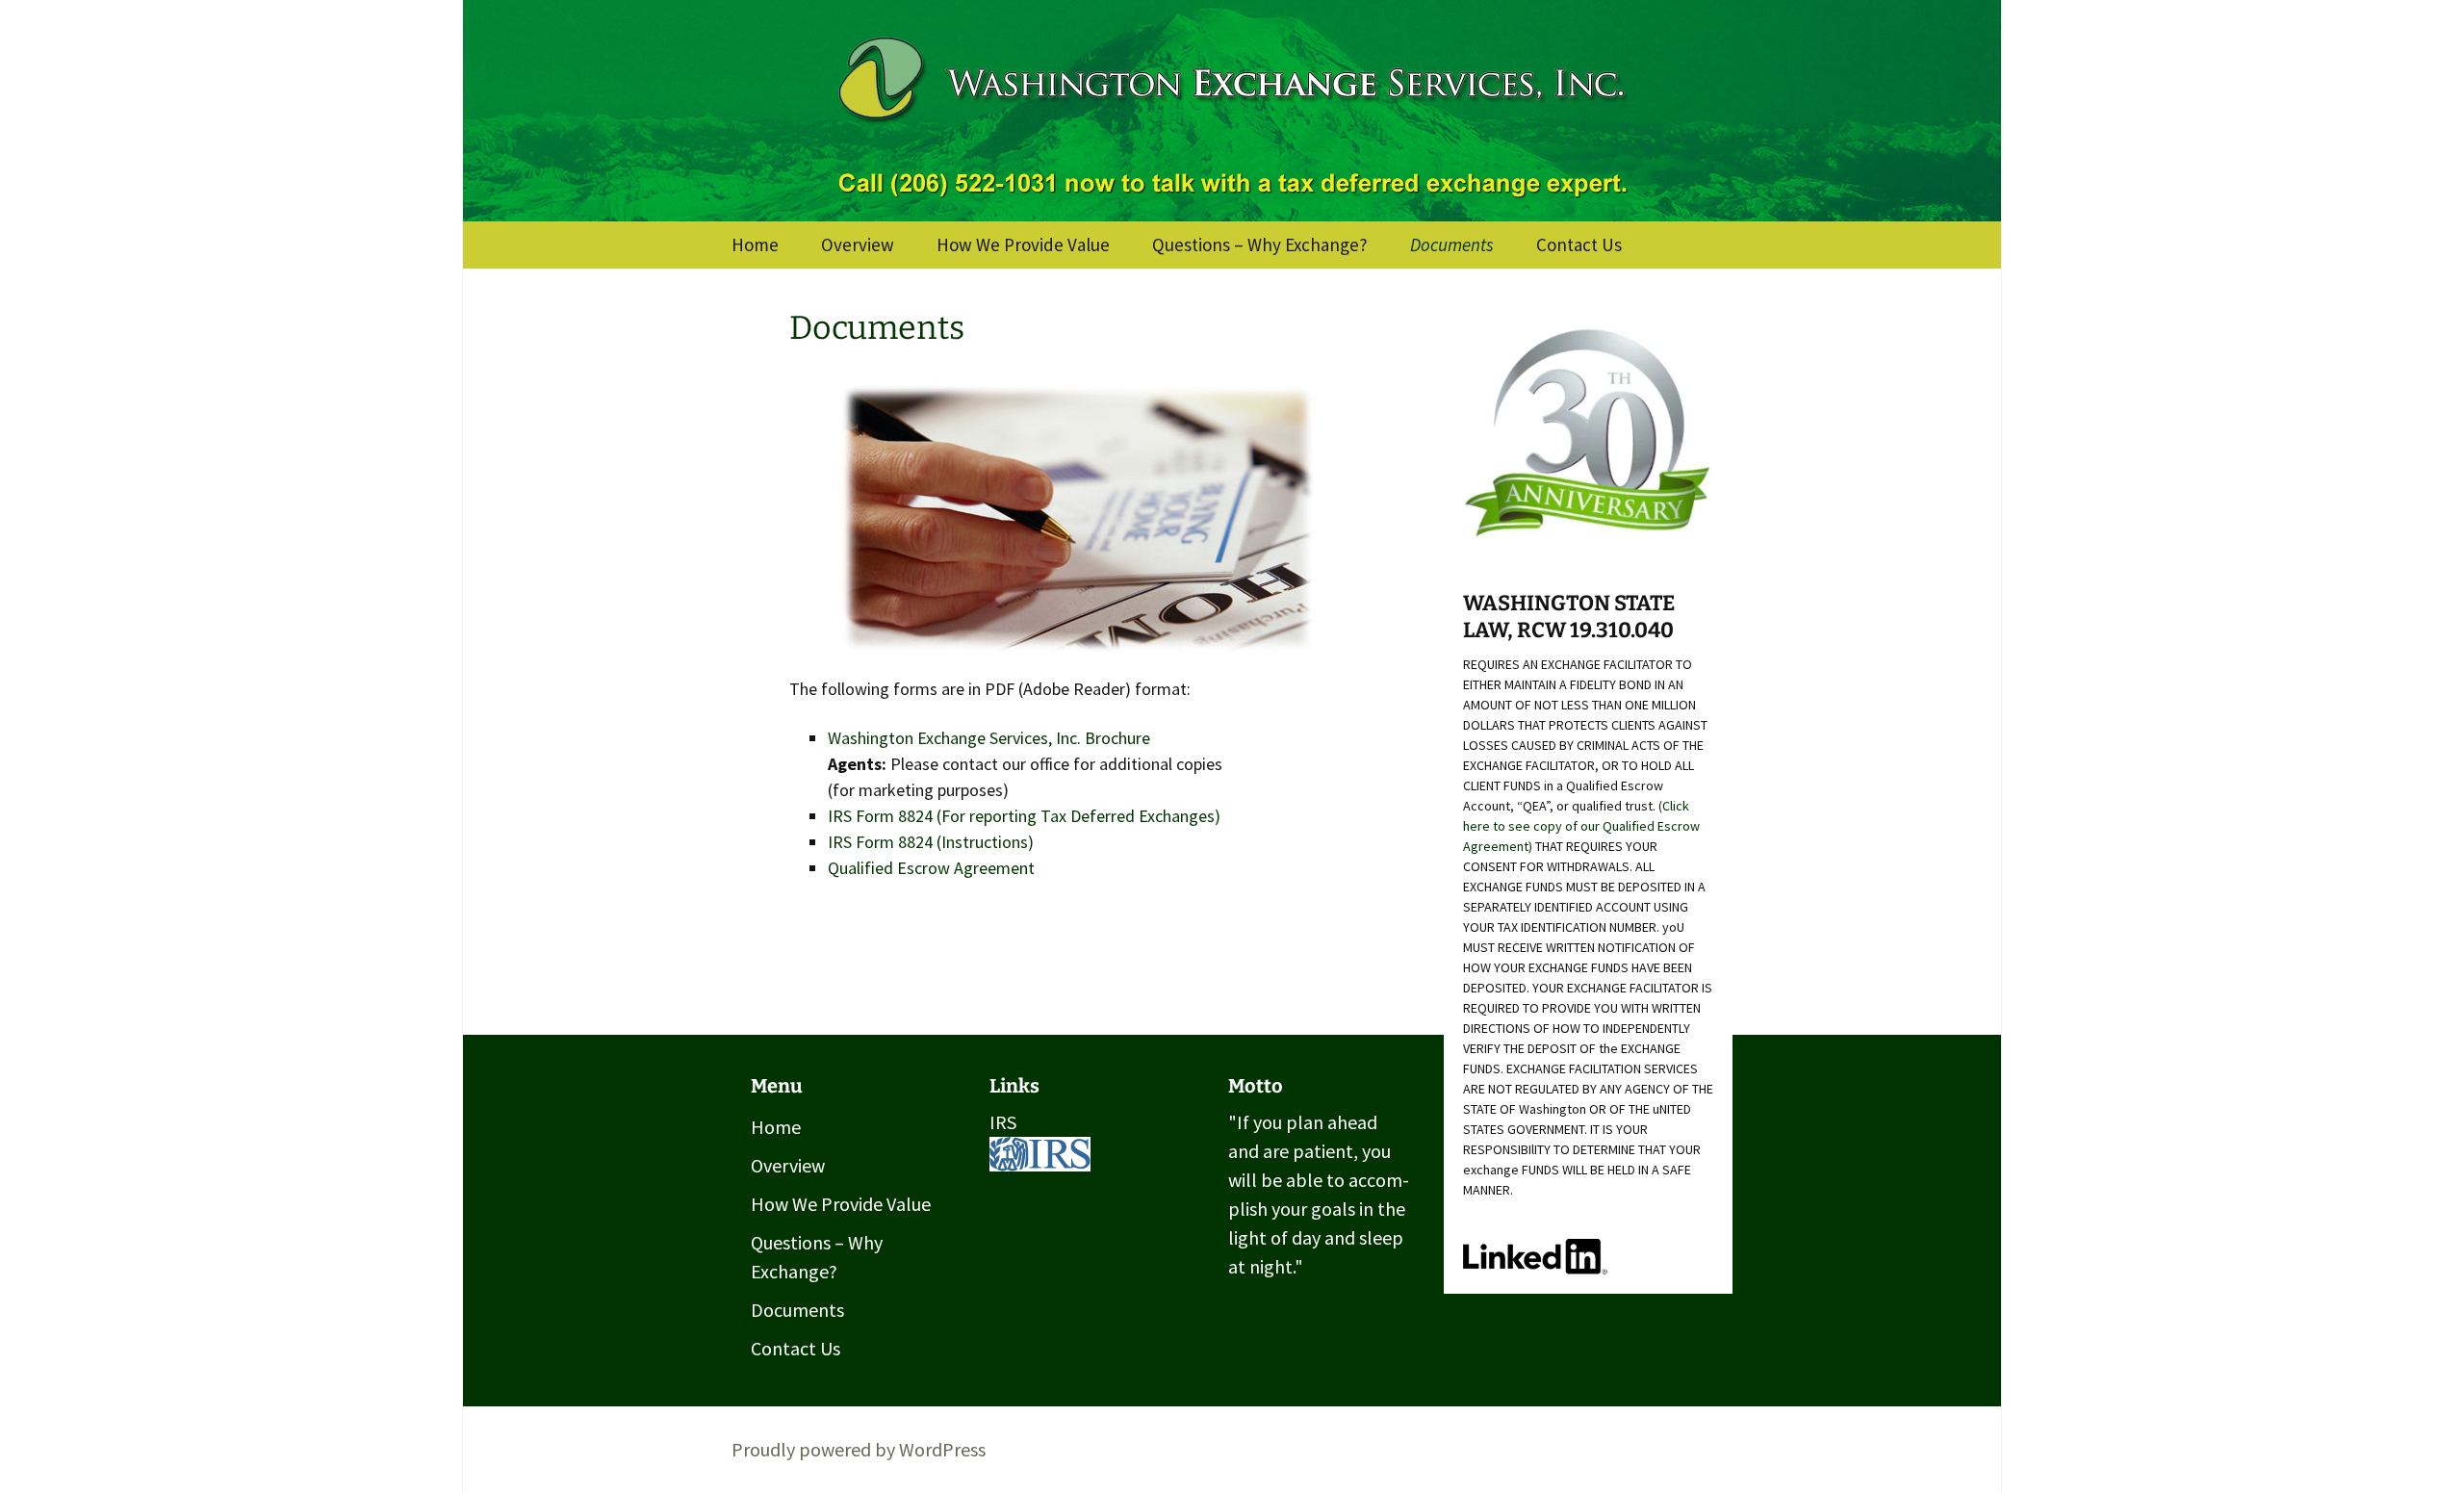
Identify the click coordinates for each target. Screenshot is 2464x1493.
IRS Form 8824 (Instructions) (931, 842)
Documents (1452, 245)
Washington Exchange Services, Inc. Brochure (989, 738)
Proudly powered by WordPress (859, 1449)
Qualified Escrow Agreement (931, 868)
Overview (858, 245)
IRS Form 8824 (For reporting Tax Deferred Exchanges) (1024, 816)
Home (755, 245)
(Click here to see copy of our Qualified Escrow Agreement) (1581, 826)
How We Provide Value (1023, 245)
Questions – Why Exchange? (1260, 245)
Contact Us (1579, 245)
